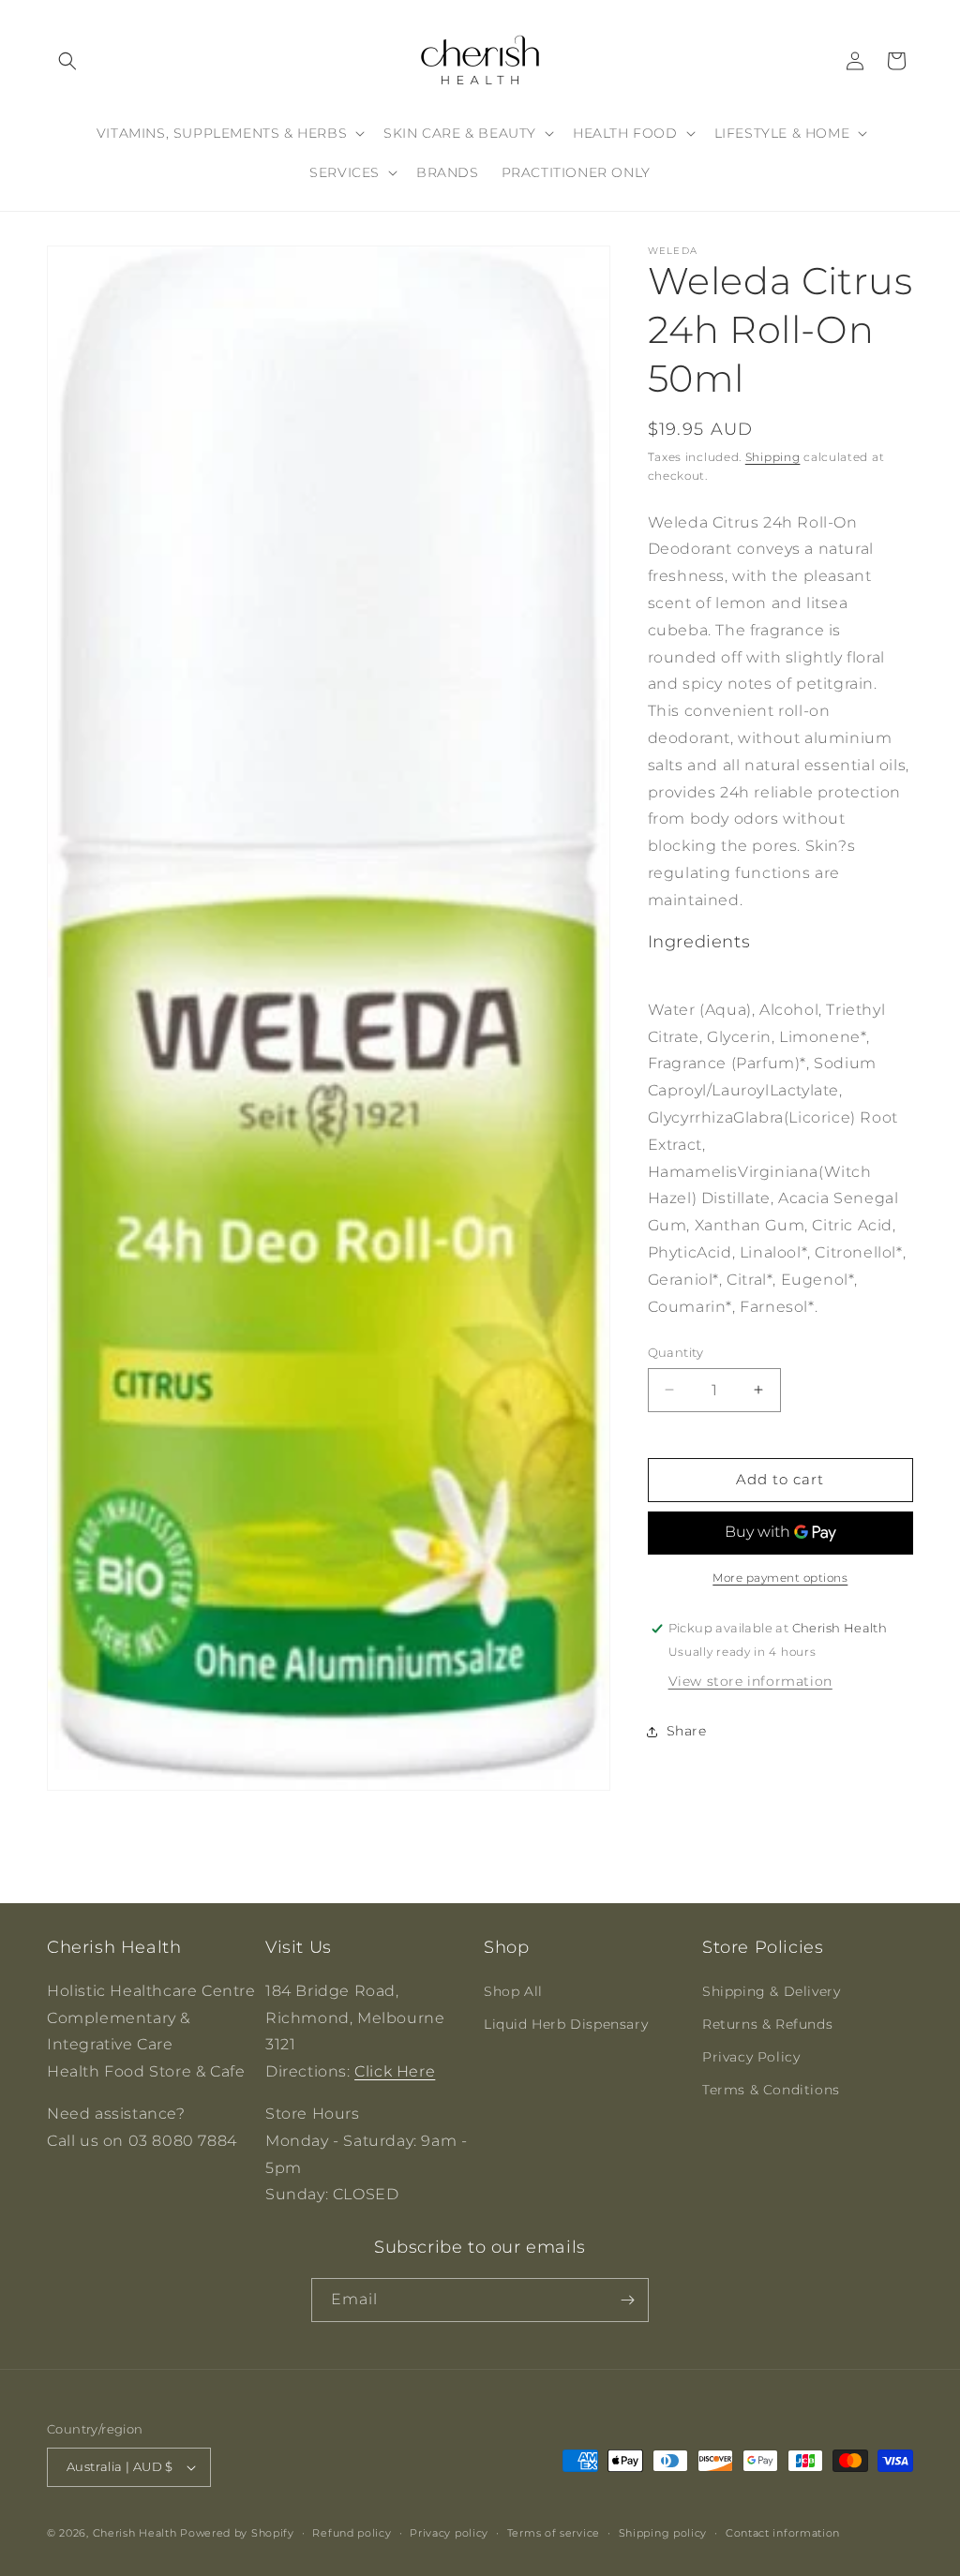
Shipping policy (663, 2533)
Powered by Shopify (237, 2533)
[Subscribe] (627, 2300)
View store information (750, 1681)
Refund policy (352, 2533)
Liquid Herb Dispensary (566, 2024)
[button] (67, 61)
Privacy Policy (751, 2057)
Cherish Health (135, 2533)
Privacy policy (449, 2533)
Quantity (676, 1352)
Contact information (783, 2533)
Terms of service (554, 2533)
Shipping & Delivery (771, 1991)
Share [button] (687, 1731)
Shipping (773, 457)
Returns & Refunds (767, 2024)
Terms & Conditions (771, 2090)
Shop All (513, 1991)
